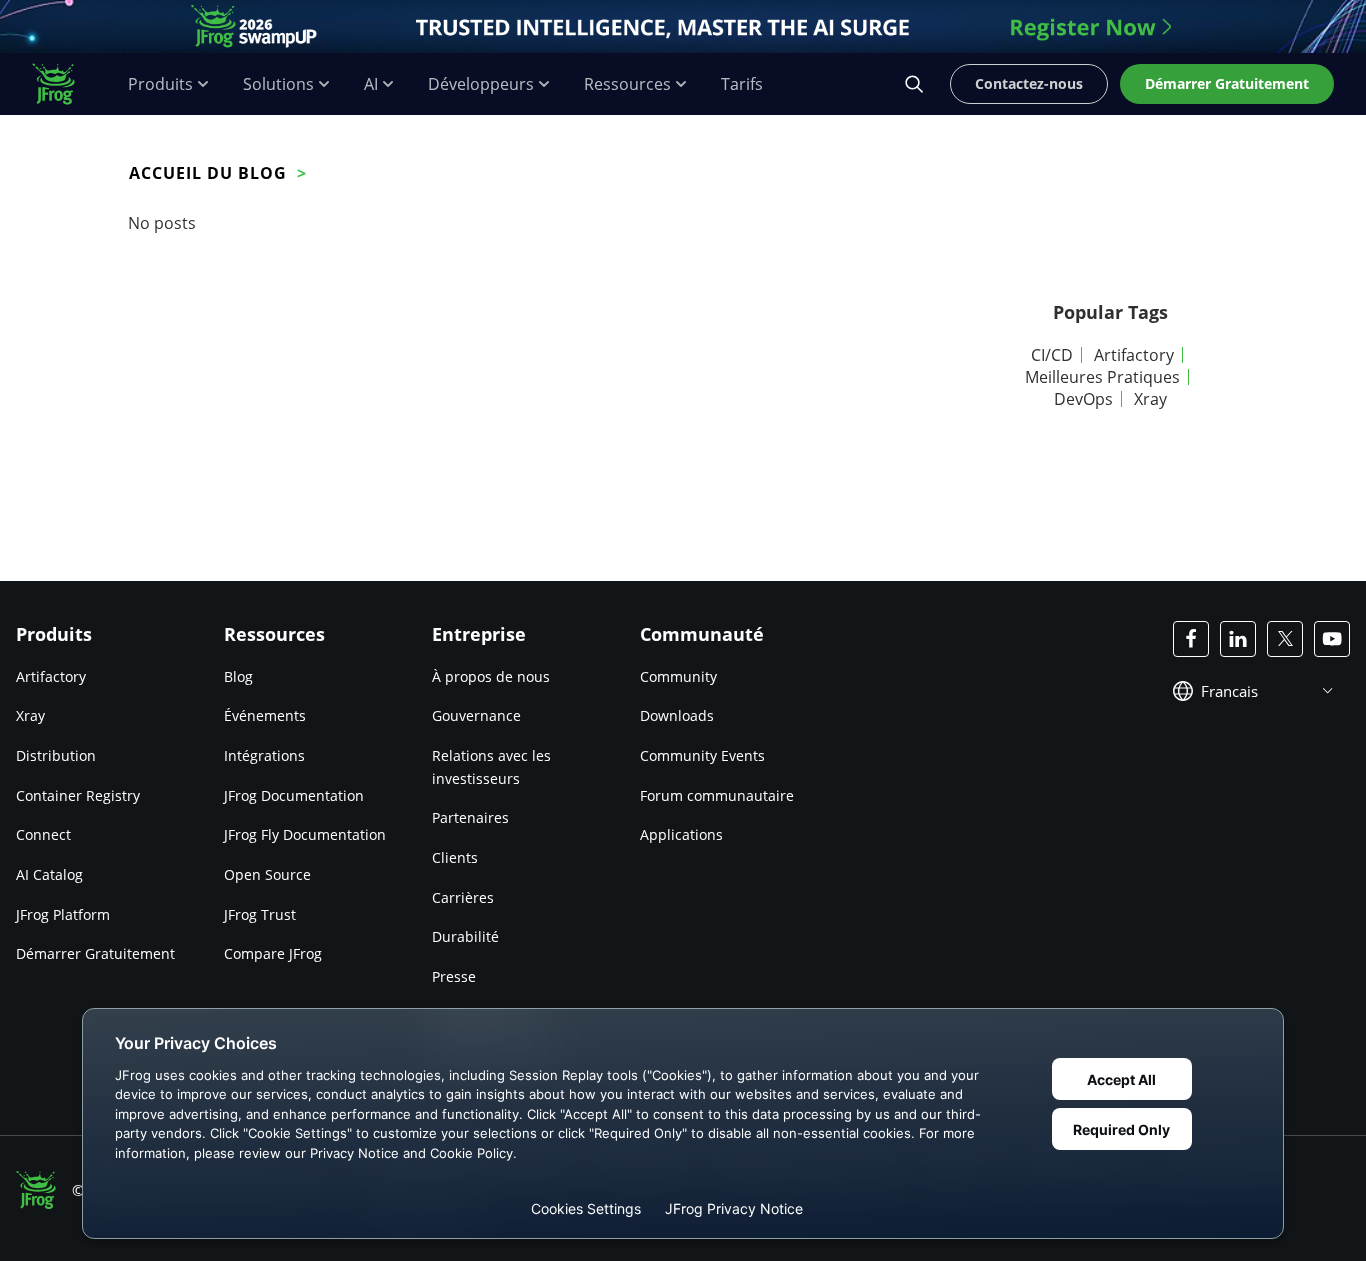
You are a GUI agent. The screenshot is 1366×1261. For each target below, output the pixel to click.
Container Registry (78, 795)
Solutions (278, 84)
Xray (1150, 399)
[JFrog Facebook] (1191, 639)
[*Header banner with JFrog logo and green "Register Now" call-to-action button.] (683, 26)
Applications (681, 834)
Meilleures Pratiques (1102, 377)
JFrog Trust (260, 914)
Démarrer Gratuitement (95, 953)
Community (678, 676)
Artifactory (1134, 355)
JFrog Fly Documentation (305, 834)
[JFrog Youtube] (1332, 639)
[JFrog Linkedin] (1238, 639)
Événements (265, 715)
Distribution (56, 755)
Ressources (627, 84)
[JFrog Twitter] (1285, 639)
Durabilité (465, 936)
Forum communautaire (717, 795)
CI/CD (1052, 355)
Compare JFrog (273, 953)
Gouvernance (476, 715)
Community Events (702, 755)
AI (371, 84)
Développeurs (481, 84)
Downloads (677, 715)
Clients (455, 857)
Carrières (463, 897)
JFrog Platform (63, 914)
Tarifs (742, 84)
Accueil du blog (208, 173)
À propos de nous (491, 676)
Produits (160, 84)
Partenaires (470, 817)
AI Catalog (49, 874)
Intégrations (264, 755)
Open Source (267, 874)
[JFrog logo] (64, 84)
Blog (238, 676)
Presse (454, 976)
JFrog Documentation (294, 795)
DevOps (1083, 399)
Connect (43, 834)
